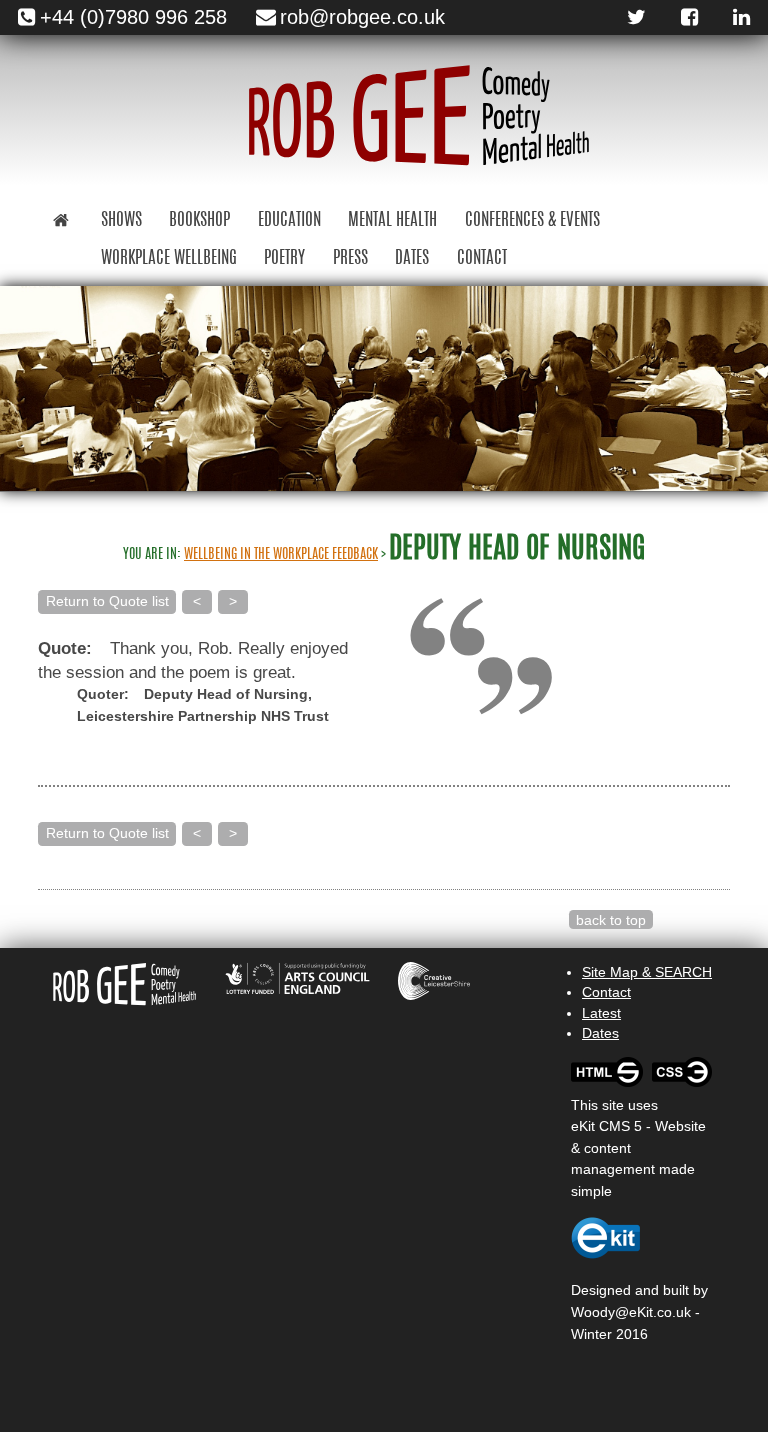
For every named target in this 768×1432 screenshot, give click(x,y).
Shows (121, 220)
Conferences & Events (532, 220)
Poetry (284, 258)
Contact (482, 258)
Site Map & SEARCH (647, 972)
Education (289, 220)
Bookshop (199, 220)
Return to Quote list (107, 601)
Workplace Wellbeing (169, 258)
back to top (611, 920)
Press (350, 258)
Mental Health (392, 220)
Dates (412, 258)
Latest (601, 1013)
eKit (641, 1312)
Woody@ (600, 1312)
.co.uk (672, 1312)
